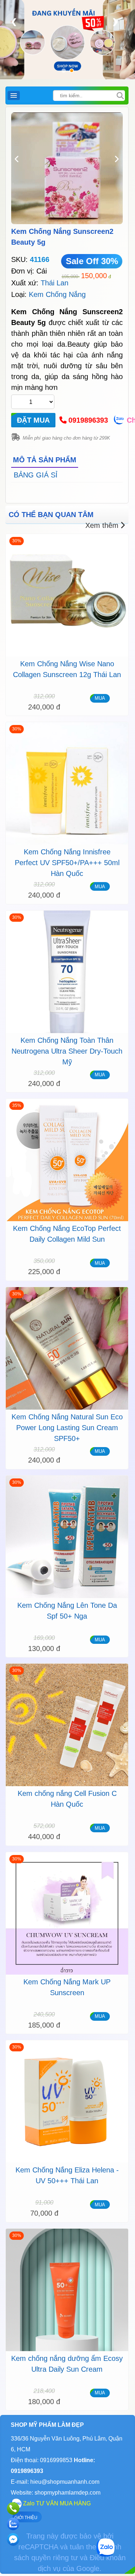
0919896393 (88, 420)
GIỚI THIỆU (26, 2518)
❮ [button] (14, 21)
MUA (100, 698)
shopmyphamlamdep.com (67, 2493)
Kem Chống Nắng (57, 294)
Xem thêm (102, 525)
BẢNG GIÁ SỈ (36, 475)
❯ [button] (115, 21)
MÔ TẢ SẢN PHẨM (45, 460)
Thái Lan (55, 283)
